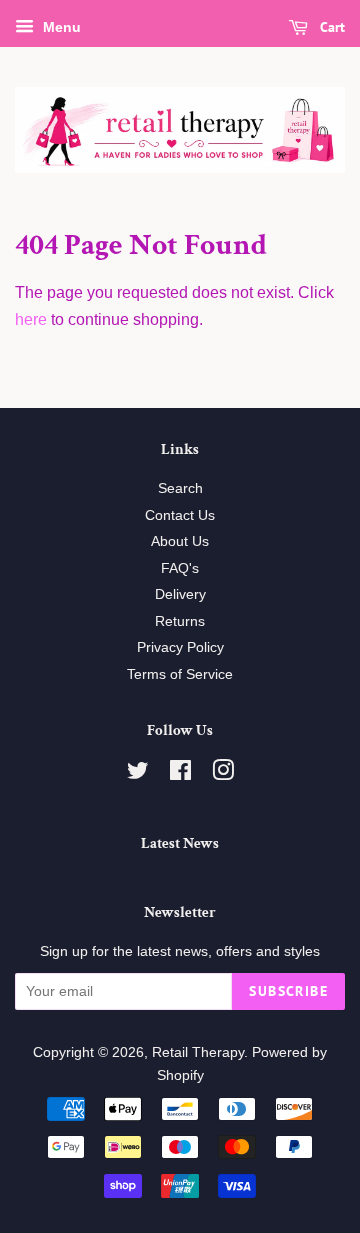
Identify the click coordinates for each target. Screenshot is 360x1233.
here (31, 319)
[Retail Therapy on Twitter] (138, 774)
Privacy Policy (180, 647)
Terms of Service (180, 674)
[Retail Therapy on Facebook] (180, 774)
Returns (180, 621)
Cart (330, 27)
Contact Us (180, 515)
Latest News (180, 843)
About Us (180, 541)
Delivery (180, 594)
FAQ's (180, 568)
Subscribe (288, 991)
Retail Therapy (198, 1052)
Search (180, 488)
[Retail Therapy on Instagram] (223, 774)
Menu (60, 27)
